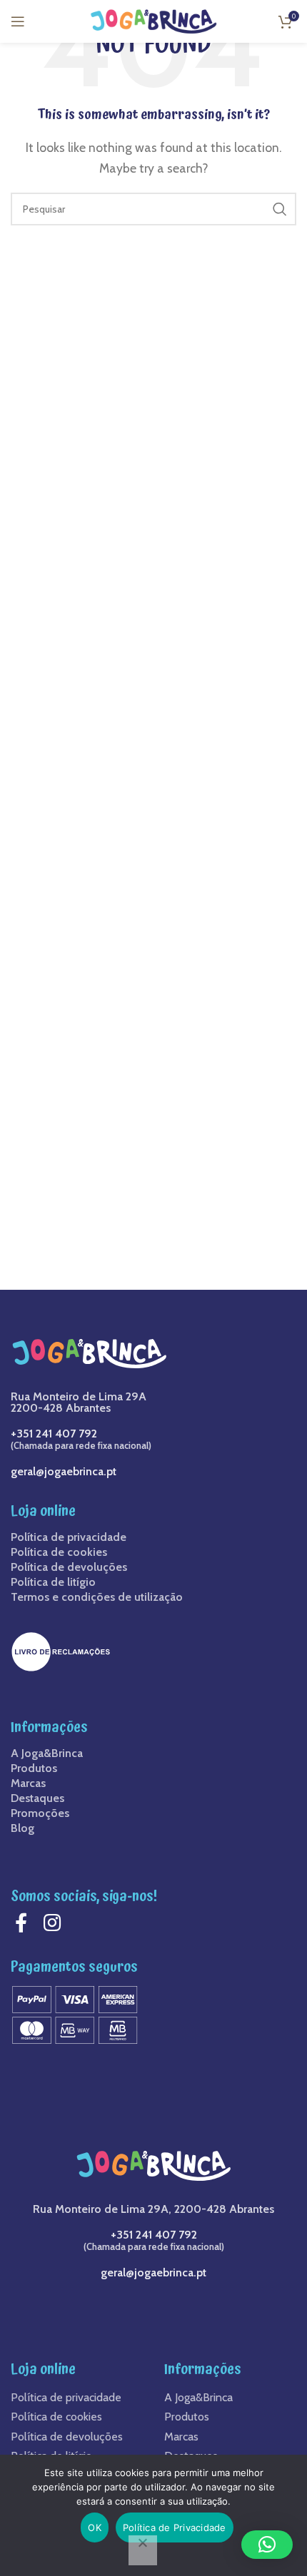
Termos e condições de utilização (97, 1597)
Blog (22, 1828)
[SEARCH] (280, 209)
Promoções (40, 1813)
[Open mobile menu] (18, 21)
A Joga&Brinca (47, 1753)
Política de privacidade (69, 1537)
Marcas (28, 1783)
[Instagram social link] (56, 1923)
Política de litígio (53, 1582)
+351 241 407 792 (54, 1434)
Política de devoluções (69, 1567)
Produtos (34, 1768)
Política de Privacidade (175, 2527)
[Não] (143, 2550)
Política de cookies (59, 1552)
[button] (267, 2545)
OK (95, 2527)
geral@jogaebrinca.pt (64, 1471)
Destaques (37, 1798)
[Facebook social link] (25, 1923)
